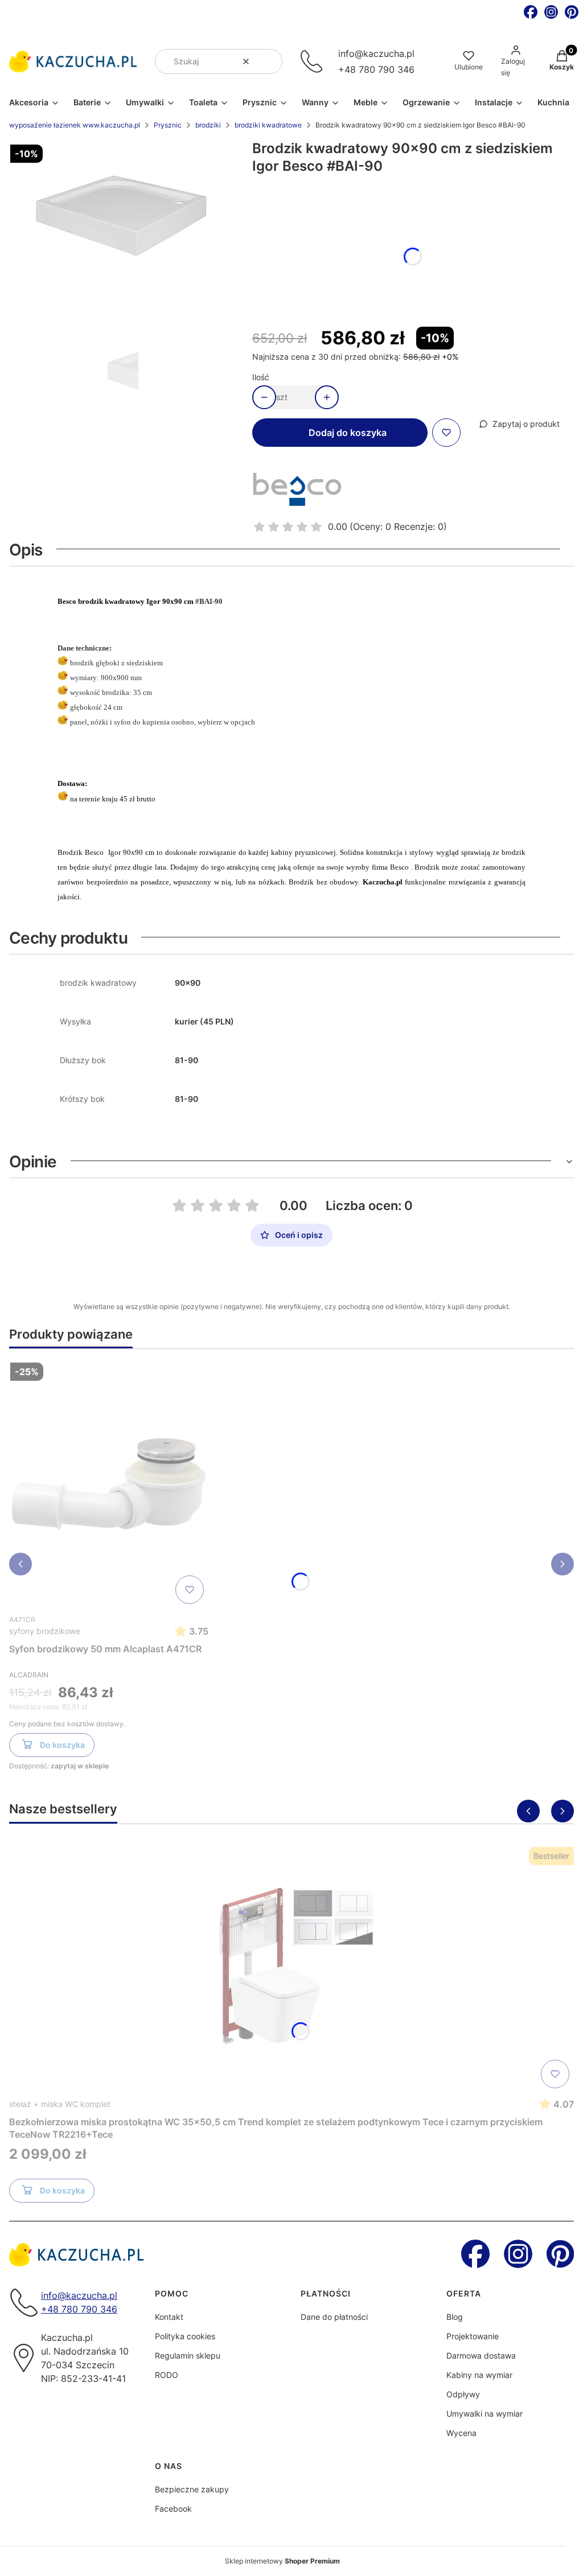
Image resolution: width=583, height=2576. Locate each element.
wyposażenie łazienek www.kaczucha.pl (75, 125)
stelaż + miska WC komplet (60, 2104)
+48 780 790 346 (376, 69)
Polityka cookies (185, 2336)
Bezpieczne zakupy (192, 2489)
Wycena (461, 2433)
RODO (167, 2375)
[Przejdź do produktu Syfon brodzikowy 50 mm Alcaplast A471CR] (109, 1483)
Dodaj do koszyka (348, 433)
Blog (455, 2317)
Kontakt (169, 2317)
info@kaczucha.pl (376, 54)
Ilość (261, 377)
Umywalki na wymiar (485, 2414)
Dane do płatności (334, 2317)
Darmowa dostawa (481, 2355)
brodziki (208, 125)
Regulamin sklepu (188, 2355)
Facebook (173, 2509)
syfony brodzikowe (45, 1631)
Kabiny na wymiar (479, 2375)
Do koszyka (62, 1745)
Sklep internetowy (282, 2561)
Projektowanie (473, 2336)
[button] (269, 61)
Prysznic (168, 125)
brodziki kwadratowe (268, 125)
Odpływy (463, 2394)
